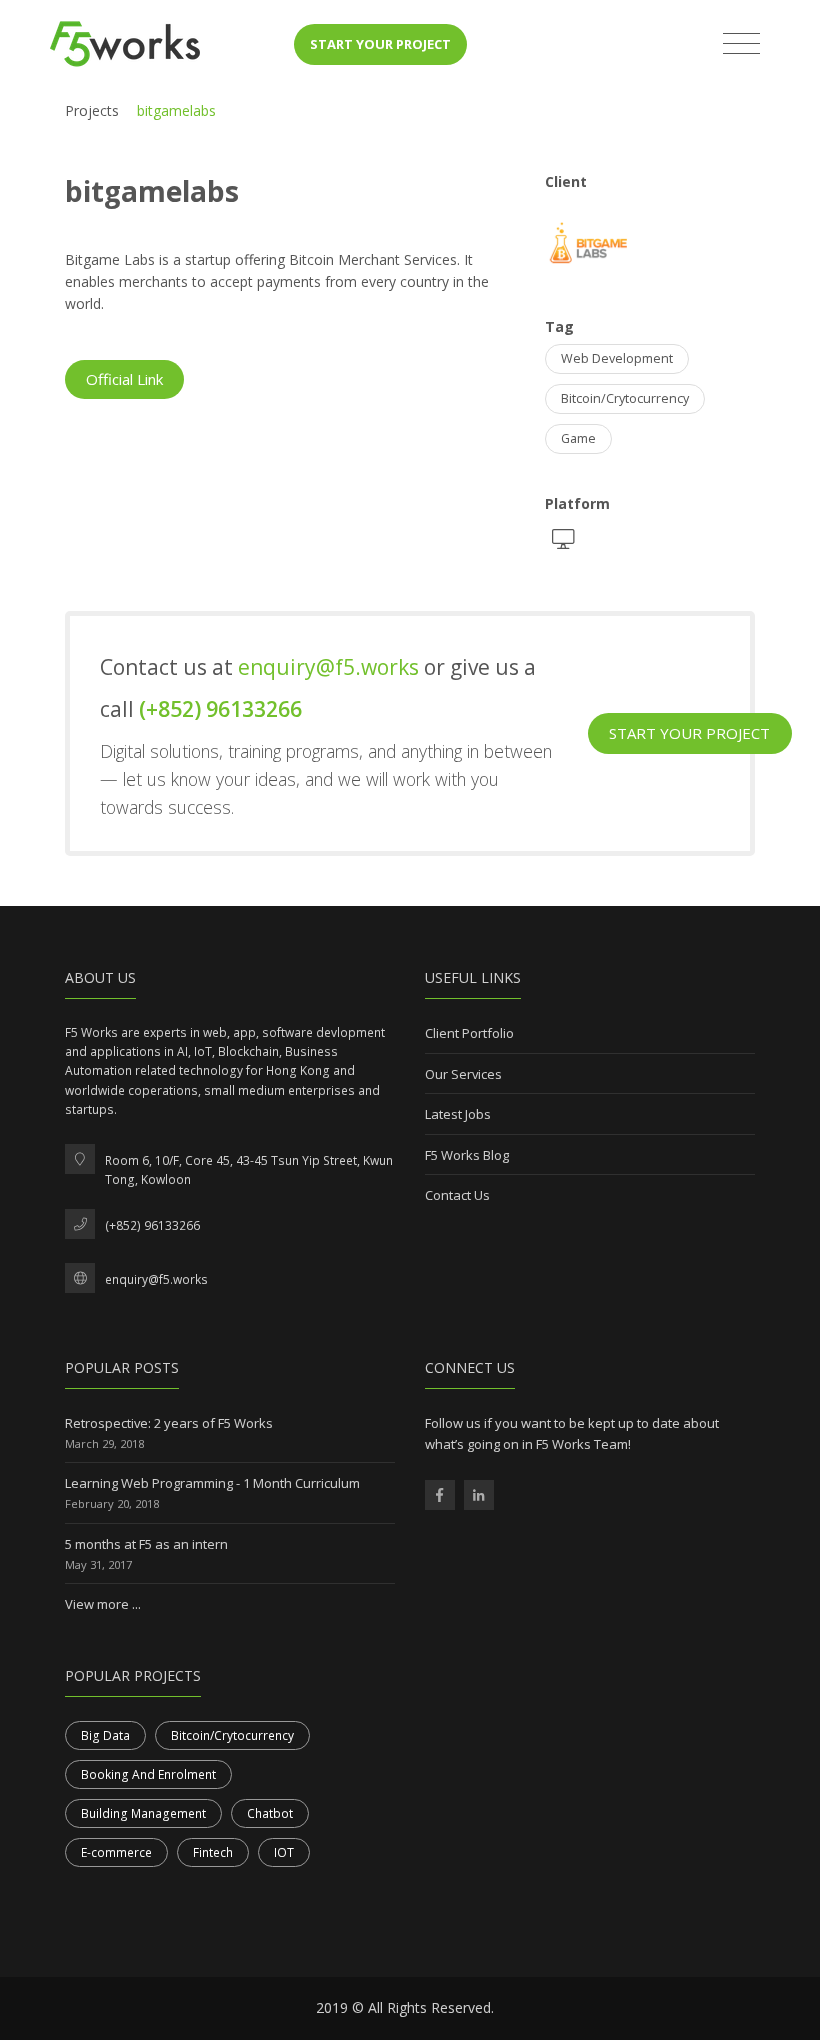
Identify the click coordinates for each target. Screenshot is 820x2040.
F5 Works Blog (467, 1155)
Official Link (124, 379)
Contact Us (457, 1195)
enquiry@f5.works (331, 667)
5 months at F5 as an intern (146, 1544)
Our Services (463, 1074)
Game (578, 438)
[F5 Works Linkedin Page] (479, 1495)
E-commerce (116, 1852)
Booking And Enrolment (148, 1774)
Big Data (105, 1735)
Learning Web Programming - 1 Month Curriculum (212, 1483)
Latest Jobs (458, 1114)
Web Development (617, 358)
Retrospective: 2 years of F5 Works (169, 1423)
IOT (284, 1852)
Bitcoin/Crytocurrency (625, 398)
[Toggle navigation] (741, 44)
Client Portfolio (469, 1033)
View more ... (103, 1604)
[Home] (125, 44)
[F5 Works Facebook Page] (440, 1495)
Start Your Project (380, 44)
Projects (92, 110)
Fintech (213, 1852)
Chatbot (270, 1813)
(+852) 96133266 (220, 709)
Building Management (143, 1813)
